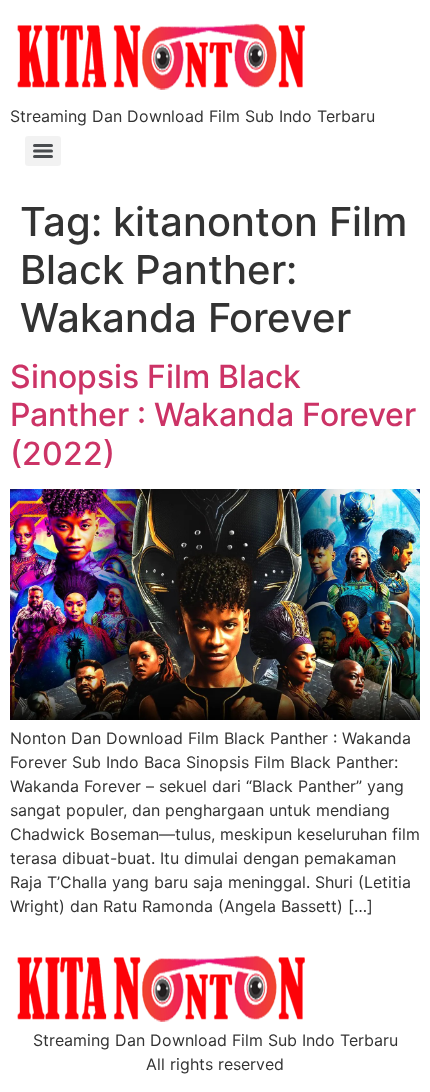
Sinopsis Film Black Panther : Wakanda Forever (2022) (213, 415)
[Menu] (43, 151)
